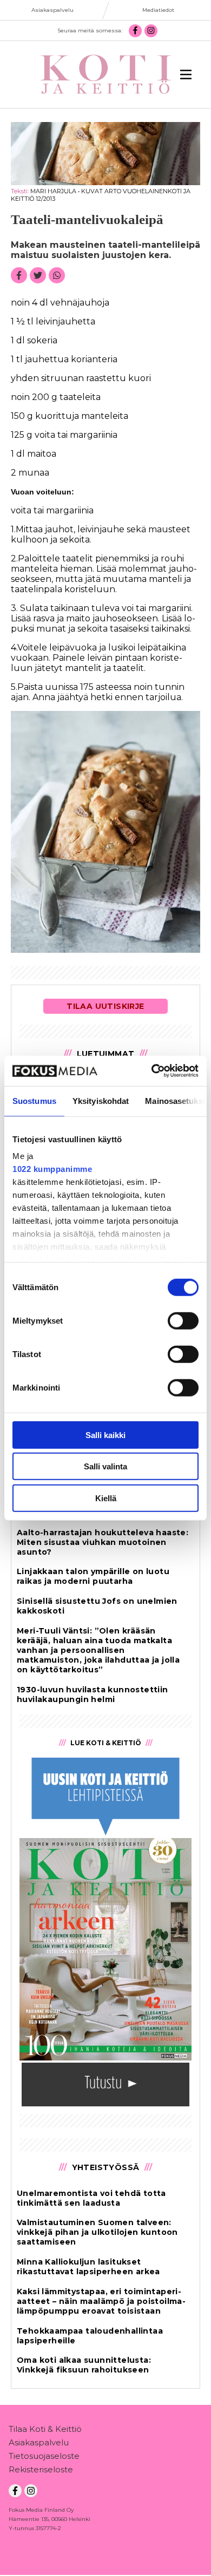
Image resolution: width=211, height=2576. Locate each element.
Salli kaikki (105, 1435)
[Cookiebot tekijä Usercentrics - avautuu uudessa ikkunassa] (152, 1071)
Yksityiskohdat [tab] (101, 1100)
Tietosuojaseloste (44, 2456)
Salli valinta (105, 1466)
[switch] (183, 1320)
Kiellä (106, 1498)
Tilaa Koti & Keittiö (45, 2429)
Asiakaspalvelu (39, 2442)
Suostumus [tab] (34, 1100)
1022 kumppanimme (52, 1169)
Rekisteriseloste (41, 2469)
